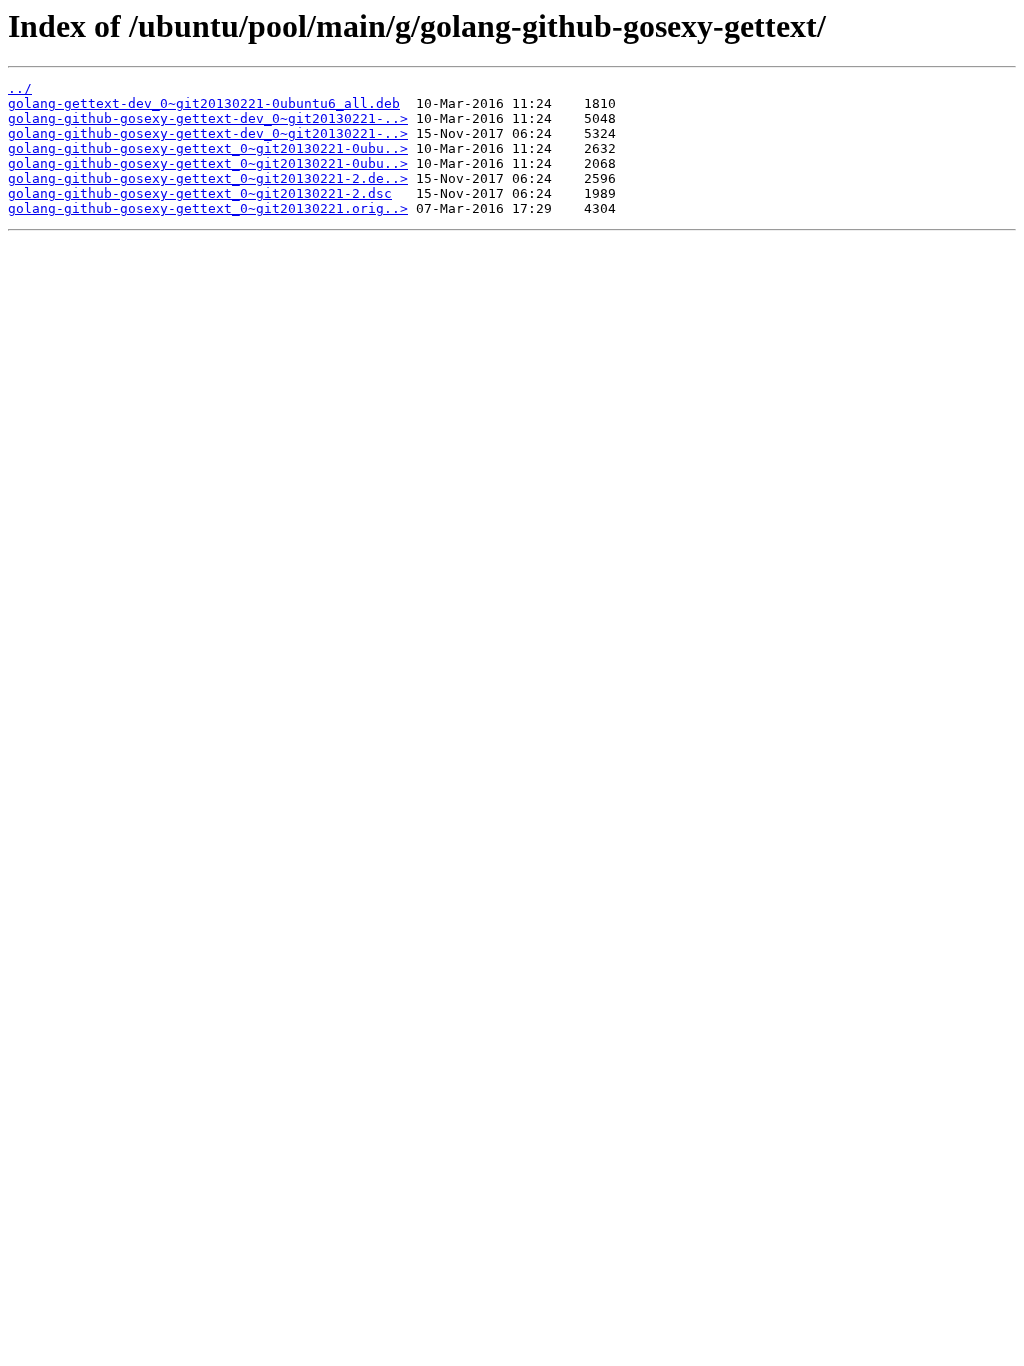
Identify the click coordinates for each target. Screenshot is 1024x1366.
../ (20, 88)
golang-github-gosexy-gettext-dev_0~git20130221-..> (208, 118)
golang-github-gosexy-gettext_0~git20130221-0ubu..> (208, 148)
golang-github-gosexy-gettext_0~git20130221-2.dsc (200, 193)
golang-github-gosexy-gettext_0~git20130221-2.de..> (208, 178)
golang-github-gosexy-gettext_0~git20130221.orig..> (208, 208)
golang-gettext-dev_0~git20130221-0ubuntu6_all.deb (204, 103)
